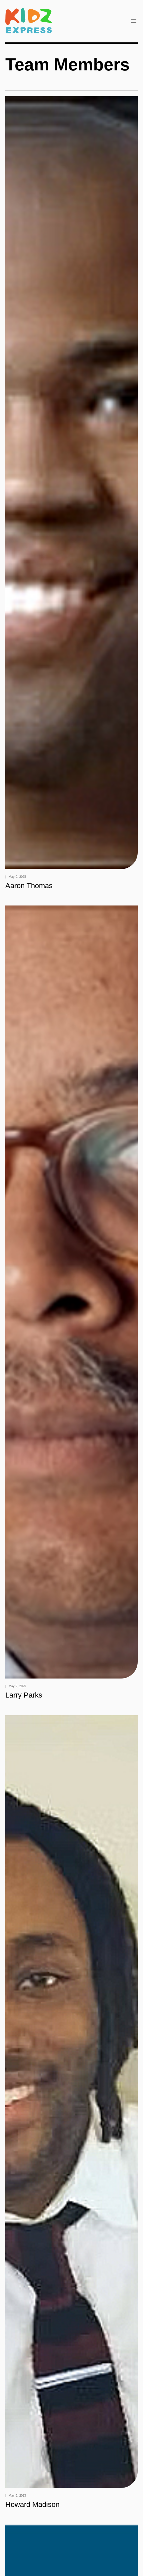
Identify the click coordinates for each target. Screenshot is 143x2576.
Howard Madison (32, 2505)
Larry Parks (24, 1695)
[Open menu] (134, 21)
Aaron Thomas (29, 886)
